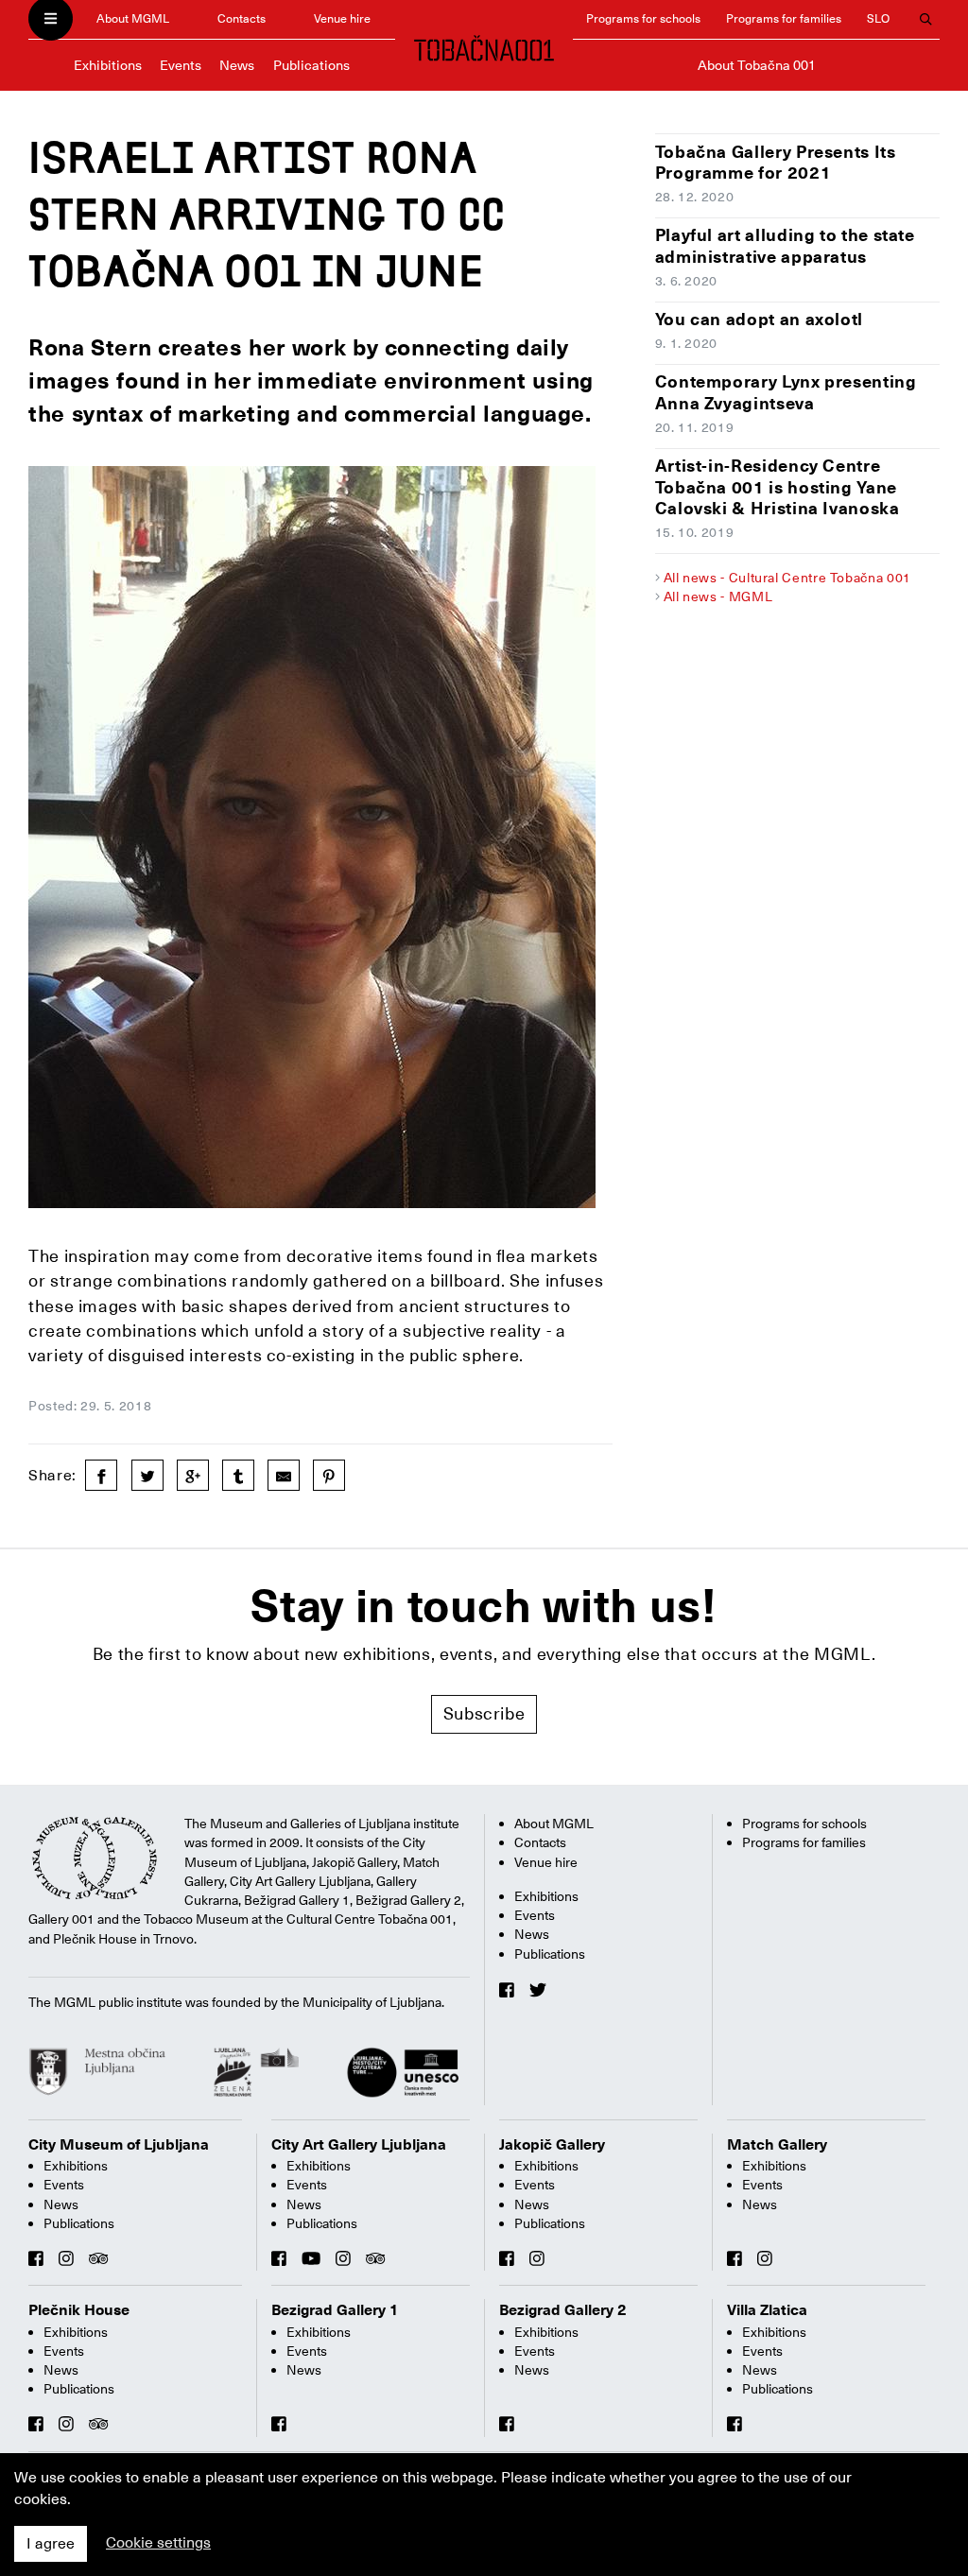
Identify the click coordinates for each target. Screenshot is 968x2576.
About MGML (133, 18)
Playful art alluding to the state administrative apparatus (785, 246)
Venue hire (342, 18)
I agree (51, 2544)
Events (181, 65)
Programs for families (784, 18)
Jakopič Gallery (552, 2145)
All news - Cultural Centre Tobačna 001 (787, 578)
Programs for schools (643, 18)
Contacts (242, 18)
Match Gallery (777, 2145)
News (237, 65)
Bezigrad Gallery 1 (335, 2310)
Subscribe (484, 1713)
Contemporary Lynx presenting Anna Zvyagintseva (786, 392)
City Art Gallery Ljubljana (359, 2145)
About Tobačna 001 (757, 65)
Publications (311, 65)
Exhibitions (108, 65)
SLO (878, 18)
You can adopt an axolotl (759, 319)
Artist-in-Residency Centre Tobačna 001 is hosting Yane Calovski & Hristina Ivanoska (778, 487)
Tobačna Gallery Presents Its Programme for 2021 (776, 163)
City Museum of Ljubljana (119, 2145)
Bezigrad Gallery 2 (563, 2310)
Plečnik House (79, 2310)
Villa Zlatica (767, 2310)
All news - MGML (718, 596)
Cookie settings (158, 2543)
